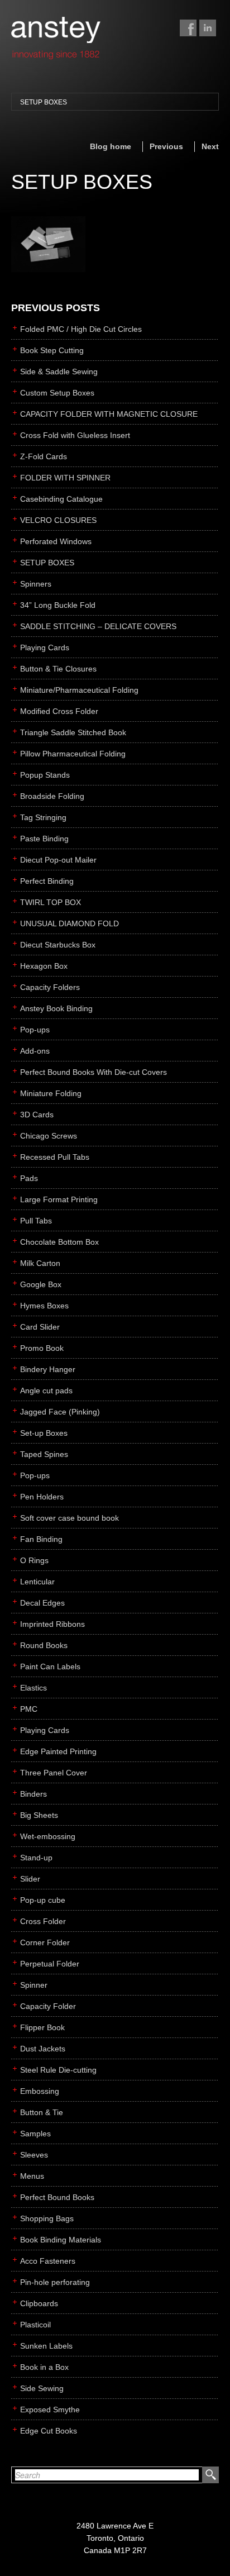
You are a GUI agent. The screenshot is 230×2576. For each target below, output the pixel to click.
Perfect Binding (47, 881)
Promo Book (42, 1348)
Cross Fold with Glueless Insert (75, 435)
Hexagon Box (44, 966)
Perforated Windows (56, 541)
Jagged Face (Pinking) (60, 1412)
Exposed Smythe (50, 2410)
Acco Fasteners (48, 2261)
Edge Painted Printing (58, 1751)
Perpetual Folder (50, 1964)
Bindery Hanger (48, 1369)
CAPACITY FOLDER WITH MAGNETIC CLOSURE (109, 414)
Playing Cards (45, 647)
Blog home (111, 146)
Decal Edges (42, 1603)
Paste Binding (44, 839)
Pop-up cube (43, 1900)
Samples (35, 2134)
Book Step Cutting (52, 350)
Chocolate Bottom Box (59, 1242)
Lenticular (37, 1582)
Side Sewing (42, 2388)
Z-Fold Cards (44, 456)
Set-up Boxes (44, 1433)
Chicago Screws (49, 1136)
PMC (29, 1709)
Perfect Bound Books (57, 2197)
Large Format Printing (59, 1199)
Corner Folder (45, 1942)
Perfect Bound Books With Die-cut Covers (94, 1072)
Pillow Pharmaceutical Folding (73, 754)
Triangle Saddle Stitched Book (73, 732)
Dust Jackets (43, 2049)
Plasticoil (35, 2325)
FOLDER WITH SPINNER (65, 478)
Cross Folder (43, 1921)
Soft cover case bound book (70, 1518)
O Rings (34, 1560)
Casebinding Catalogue (61, 499)
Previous (166, 146)
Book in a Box (44, 2367)
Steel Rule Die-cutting (58, 2070)
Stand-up (36, 1858)
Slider (30, 1879)
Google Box (41, 1284)
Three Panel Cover (54, 1773)
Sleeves (34, 2155)
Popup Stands (45, 775)
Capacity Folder (48, 2006)
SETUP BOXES (44, 102)
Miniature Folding (51, 1093)
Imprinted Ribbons (52, 1624)
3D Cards (37, 1115)
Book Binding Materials (61, 2240)
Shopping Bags (47, 2218)
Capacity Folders (50, 987)
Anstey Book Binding (56, 1008)
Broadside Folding (52, 796)
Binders (33, 1794)
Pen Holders (42, 1497)
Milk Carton (40, 1263)
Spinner (34, 1985)
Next (210, 146)
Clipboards (39, 2303)
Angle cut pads (46, 1391)
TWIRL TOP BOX (51, 902)
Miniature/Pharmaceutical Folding (79, 690)
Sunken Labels (46, 2346)
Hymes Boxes (44, 1306)
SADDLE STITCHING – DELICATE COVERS (98, 626)
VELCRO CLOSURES (58, 520)
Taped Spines (44, 1454)
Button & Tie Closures (58, 669)
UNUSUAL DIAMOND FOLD (70, 923)
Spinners (36, 584)
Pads (29, 1178)
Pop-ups (35, 1030)
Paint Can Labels (50, 1666)
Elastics (33, 1688)
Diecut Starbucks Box (58, 945)
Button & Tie (42, 2112)
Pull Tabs (36, 1221)
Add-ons (35, 1051)
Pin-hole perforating (55, 2282)
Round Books (44, 1645)
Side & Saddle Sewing (59, 372)
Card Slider (40, 1327)
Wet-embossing (48, 1836)
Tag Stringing (43, 817)
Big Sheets (39, 1815)
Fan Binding (41, 1539)
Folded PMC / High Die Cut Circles (81, 329)
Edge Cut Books (49, 2431)
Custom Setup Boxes (57, 393)
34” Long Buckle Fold (58, 605)
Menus (32, 2176)
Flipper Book (42, 2027)
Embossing (40, 2091)
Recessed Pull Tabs (55, 1157)
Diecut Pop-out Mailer (58, 860)
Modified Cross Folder (59, 711)
